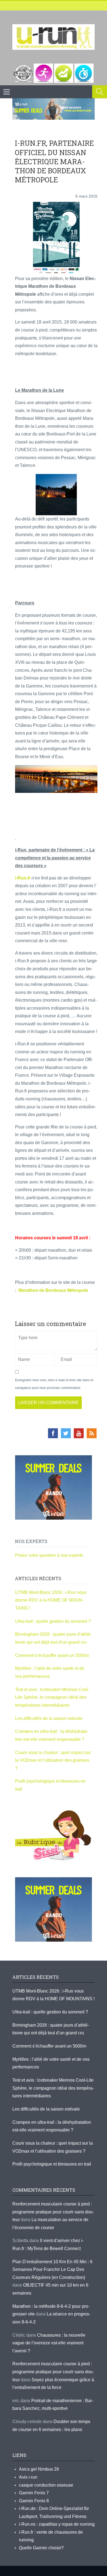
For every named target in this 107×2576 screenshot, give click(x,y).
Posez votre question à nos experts (49, 1555)
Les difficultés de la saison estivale (49, 1718)
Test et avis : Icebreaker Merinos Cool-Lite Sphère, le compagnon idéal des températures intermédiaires (52, 1697)
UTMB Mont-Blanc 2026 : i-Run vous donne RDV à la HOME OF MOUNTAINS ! (51, 1600)
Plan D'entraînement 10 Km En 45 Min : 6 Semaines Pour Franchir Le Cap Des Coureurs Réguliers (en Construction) (52, 2270)
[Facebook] (53, 1433)
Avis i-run (28, 2477)
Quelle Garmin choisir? (41, 2548)
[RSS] (92, 1433)
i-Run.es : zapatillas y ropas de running (57, 2524)
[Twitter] (66, 1433)
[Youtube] (79, 1433)
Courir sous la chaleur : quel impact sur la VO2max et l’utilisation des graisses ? (53, 1760)
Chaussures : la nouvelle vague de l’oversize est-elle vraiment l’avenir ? (49, 2343)
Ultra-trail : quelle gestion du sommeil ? (53, 1621)
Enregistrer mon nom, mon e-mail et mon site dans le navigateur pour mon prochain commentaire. (54, 1384)
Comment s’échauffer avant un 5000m (53, 1655)
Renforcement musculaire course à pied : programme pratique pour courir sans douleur (53, 2212)
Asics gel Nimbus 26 (39, 2469)
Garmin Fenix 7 (34, 2493)
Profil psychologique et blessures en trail (52, 2164)
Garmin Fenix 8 (34, 2501)
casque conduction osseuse (46, 2485)
